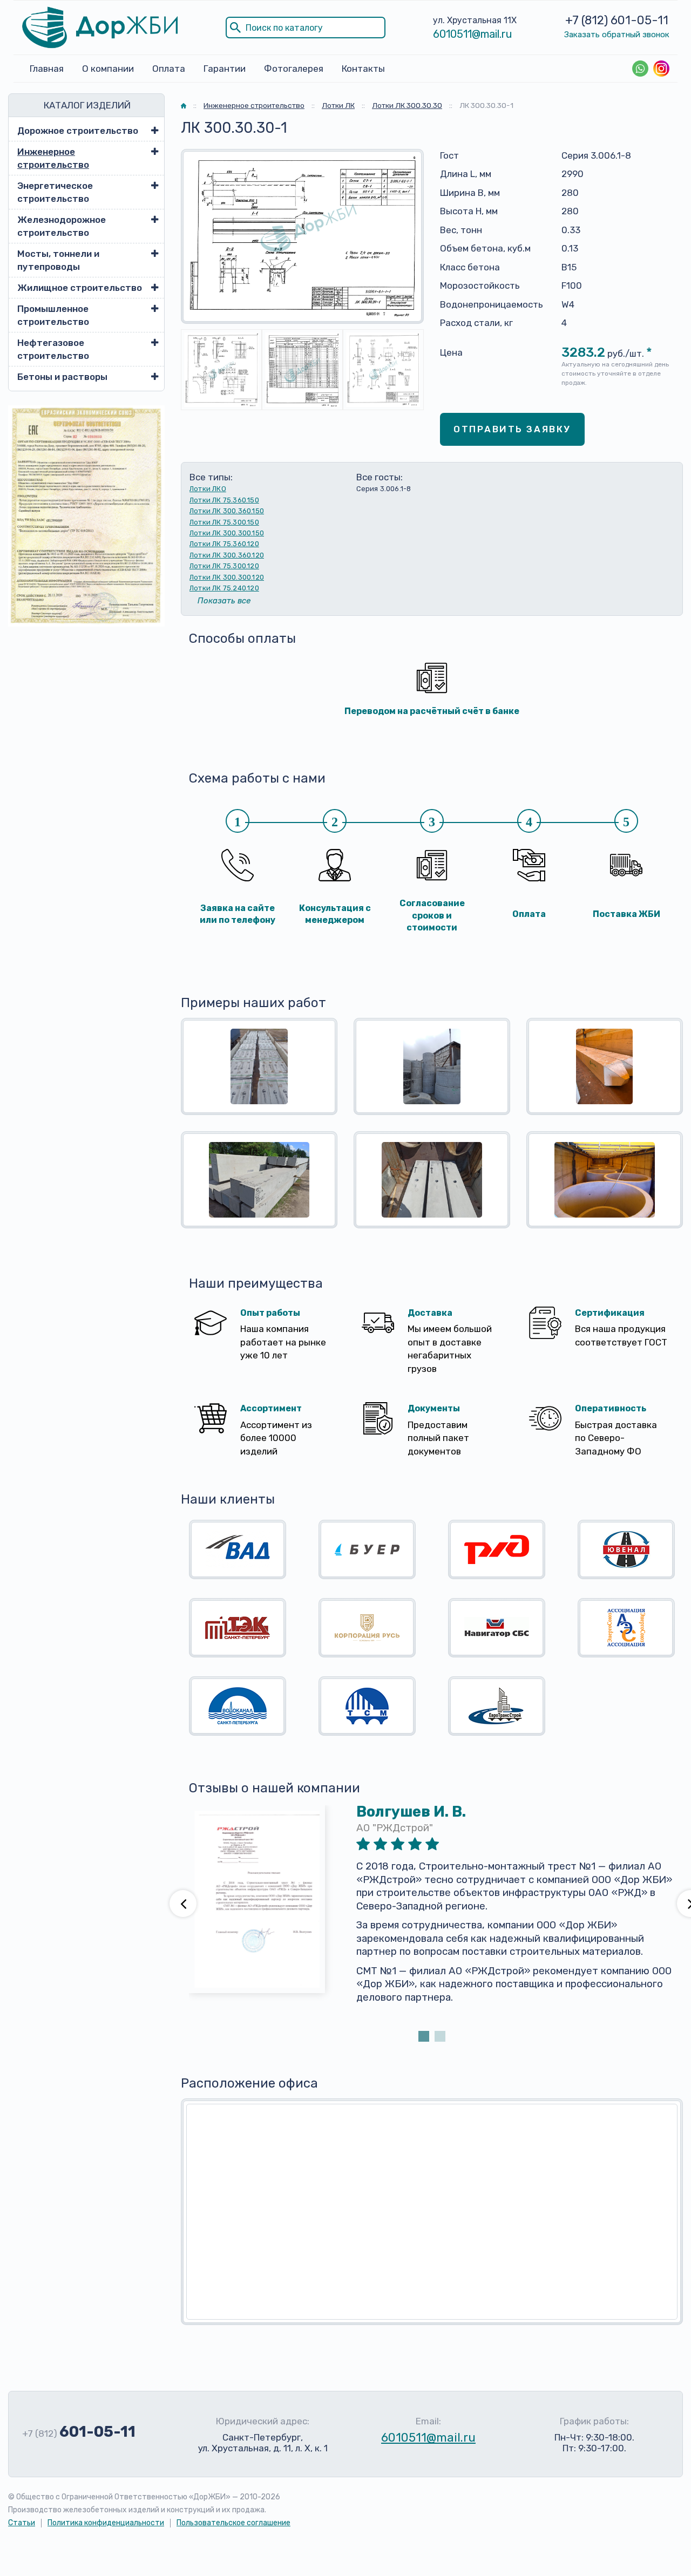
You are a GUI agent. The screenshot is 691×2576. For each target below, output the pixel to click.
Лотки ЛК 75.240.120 (224, 588)
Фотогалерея (294, 69)
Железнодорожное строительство (62, 226)
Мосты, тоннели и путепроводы (58, 260)
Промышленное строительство (53, 315)
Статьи (22, 2523)
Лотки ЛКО (208, 489)
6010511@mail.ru (473, 34)
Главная (47, 69)
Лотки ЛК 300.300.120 (227, 577)
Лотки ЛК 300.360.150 (227, 511)
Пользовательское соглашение (233, 2523)
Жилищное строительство (80, 288)
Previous (183, 1904)
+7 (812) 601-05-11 (617, 20)
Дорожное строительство (78, 131)
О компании (108, 69)
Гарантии (225, 69)
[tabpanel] (432, 1917)
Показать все (224, 601)
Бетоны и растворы (62, 377)
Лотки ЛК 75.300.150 (224, 522)
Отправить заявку (512, 429)
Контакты (363, 69)
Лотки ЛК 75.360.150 (224, 500)
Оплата (169, 69)
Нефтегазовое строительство (53, 349)
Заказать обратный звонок (617, 35)
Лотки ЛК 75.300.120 (224, 566)
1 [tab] (424, 2036)
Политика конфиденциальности (106, 2523)
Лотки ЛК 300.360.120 (227, 555)
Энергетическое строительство (55, 192)
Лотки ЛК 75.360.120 (224, 544)
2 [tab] (440, 2036)
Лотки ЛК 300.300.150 (227, 533)
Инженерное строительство (53, 158)
